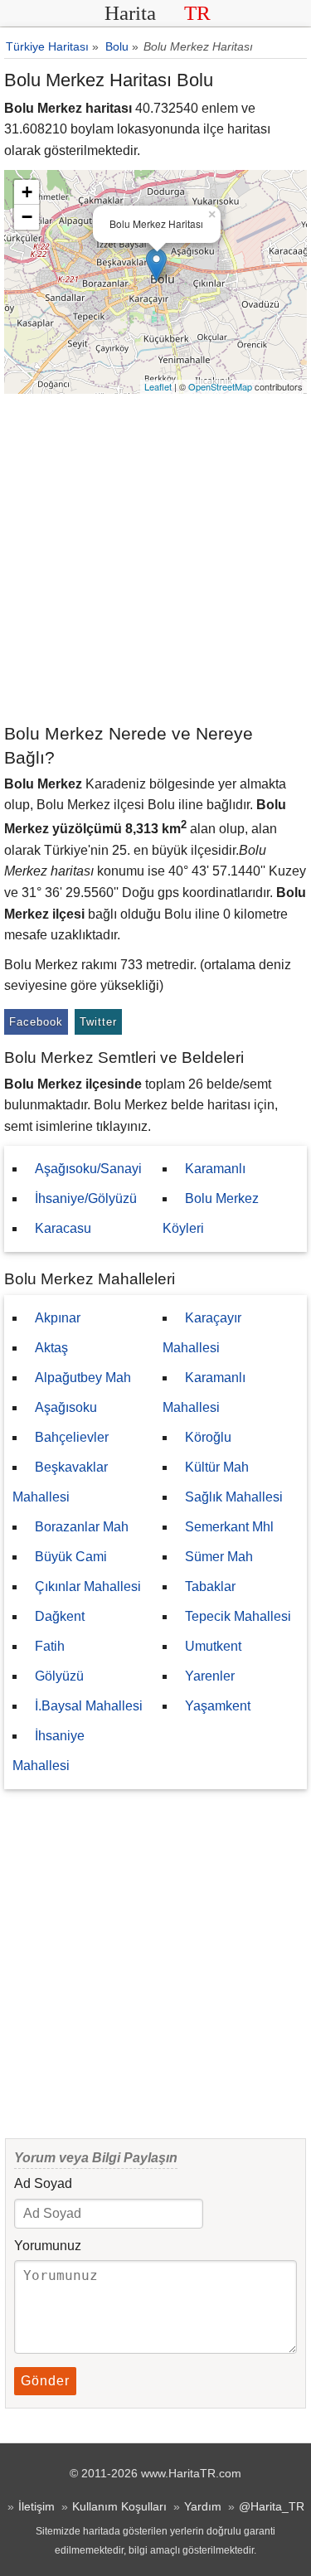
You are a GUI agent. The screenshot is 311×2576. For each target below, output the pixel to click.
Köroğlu (208, 1437)
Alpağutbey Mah (83, 1378)
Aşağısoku (66, 1407)
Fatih (50, 1646)
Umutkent (213, 1646)
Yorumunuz (48, 2246)
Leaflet (158, 386)
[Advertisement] (155, 558)
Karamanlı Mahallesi (204, 1392)
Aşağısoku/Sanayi (88, 1169)
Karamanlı (215, 1169)
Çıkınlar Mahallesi (88, 1586)
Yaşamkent (218, 1706)
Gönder (45, 2381)
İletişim (36, 2506)
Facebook (36, 1022)
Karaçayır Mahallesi (202, 1333)
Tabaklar (210, 1586)
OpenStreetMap (220, 386)
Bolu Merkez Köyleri (211, 1213)
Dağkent (60, 1616)
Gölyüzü (59, 1676)
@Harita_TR (272, 2506)
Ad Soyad (43, 2183)
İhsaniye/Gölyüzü (86, 1198)
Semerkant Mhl (229, 1527)
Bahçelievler (72, 1437)
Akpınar (58, 1318)
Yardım (203, 2506)
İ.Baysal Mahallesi (89, 1706)
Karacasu (63, 1228)
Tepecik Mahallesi (238, 1616)
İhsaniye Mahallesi (49, 1751)
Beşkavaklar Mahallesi (60, 1482)
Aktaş (51, 1348)
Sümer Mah (219, 1557)
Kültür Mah (217, 1467)
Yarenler (210, 1676)
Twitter (98, 1022)
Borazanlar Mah (82, 1527)
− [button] (27, 217)
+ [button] (27, 192)
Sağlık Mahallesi (234, 1497)
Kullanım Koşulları (119, 2506)
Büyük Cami (71, 1557)
